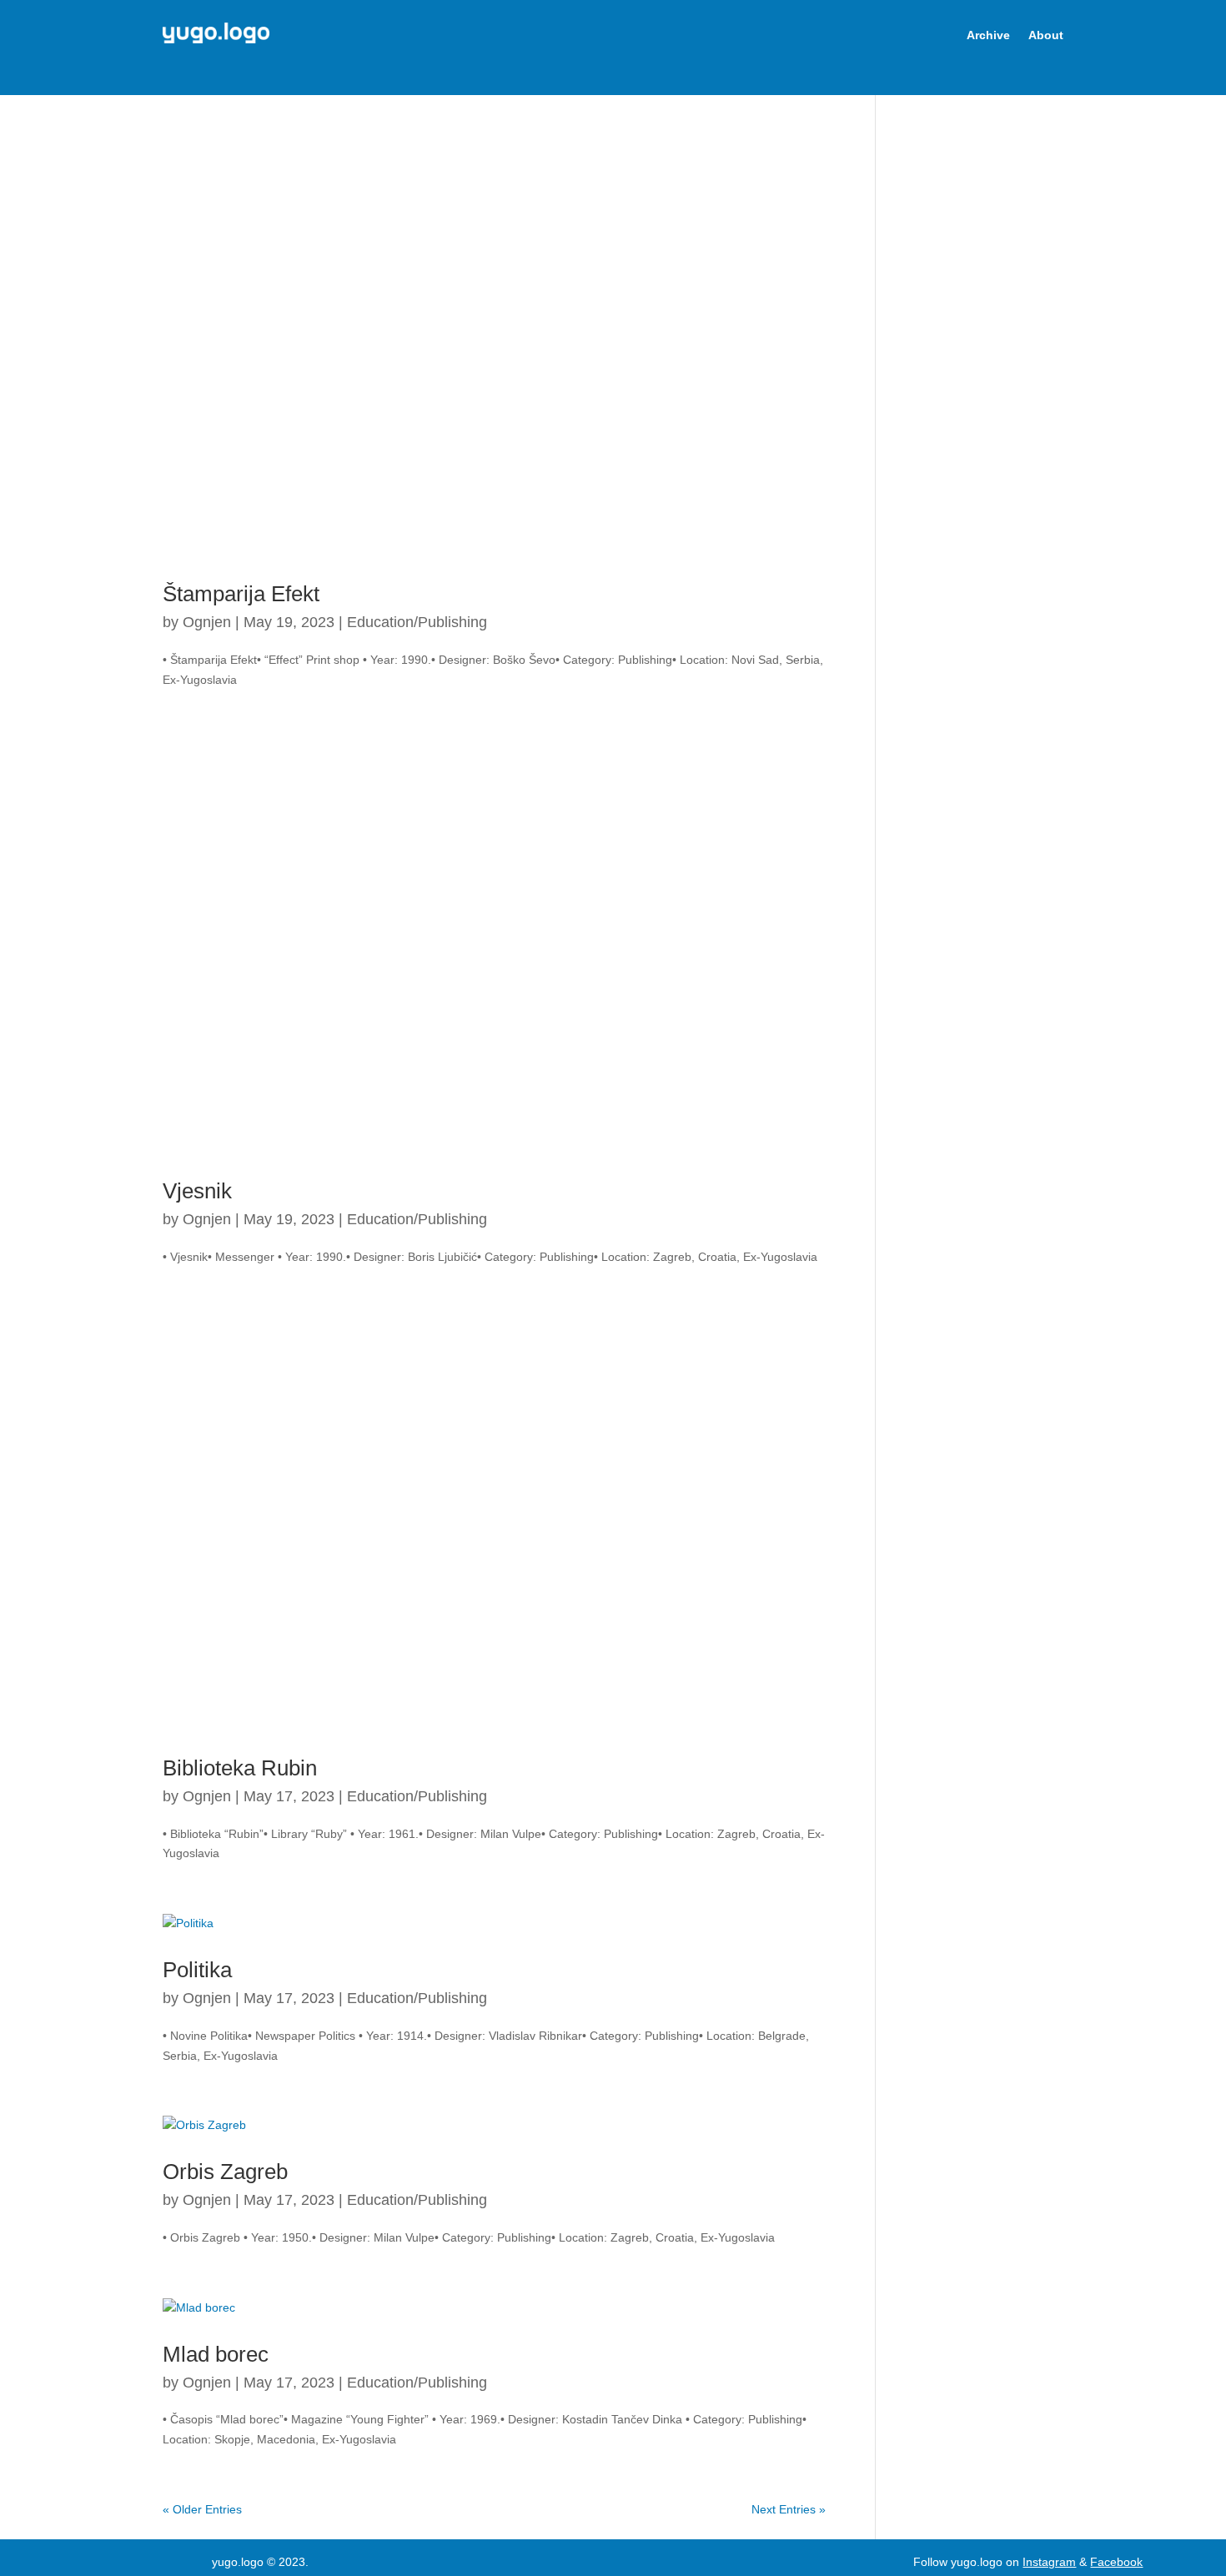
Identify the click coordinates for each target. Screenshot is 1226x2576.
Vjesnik (197, 1191)
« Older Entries (202, 2509)
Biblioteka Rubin (240, 1768)
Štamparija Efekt (241, 594)
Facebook (1116, 2562)
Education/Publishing (417, 622)
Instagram (1049, 2562)
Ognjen (207, 622)
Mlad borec (216, 2354)
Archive (988, 35)
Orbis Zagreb (225, 2172)
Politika (197, 1970)
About (1046, 35)
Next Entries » (789, 2509)
